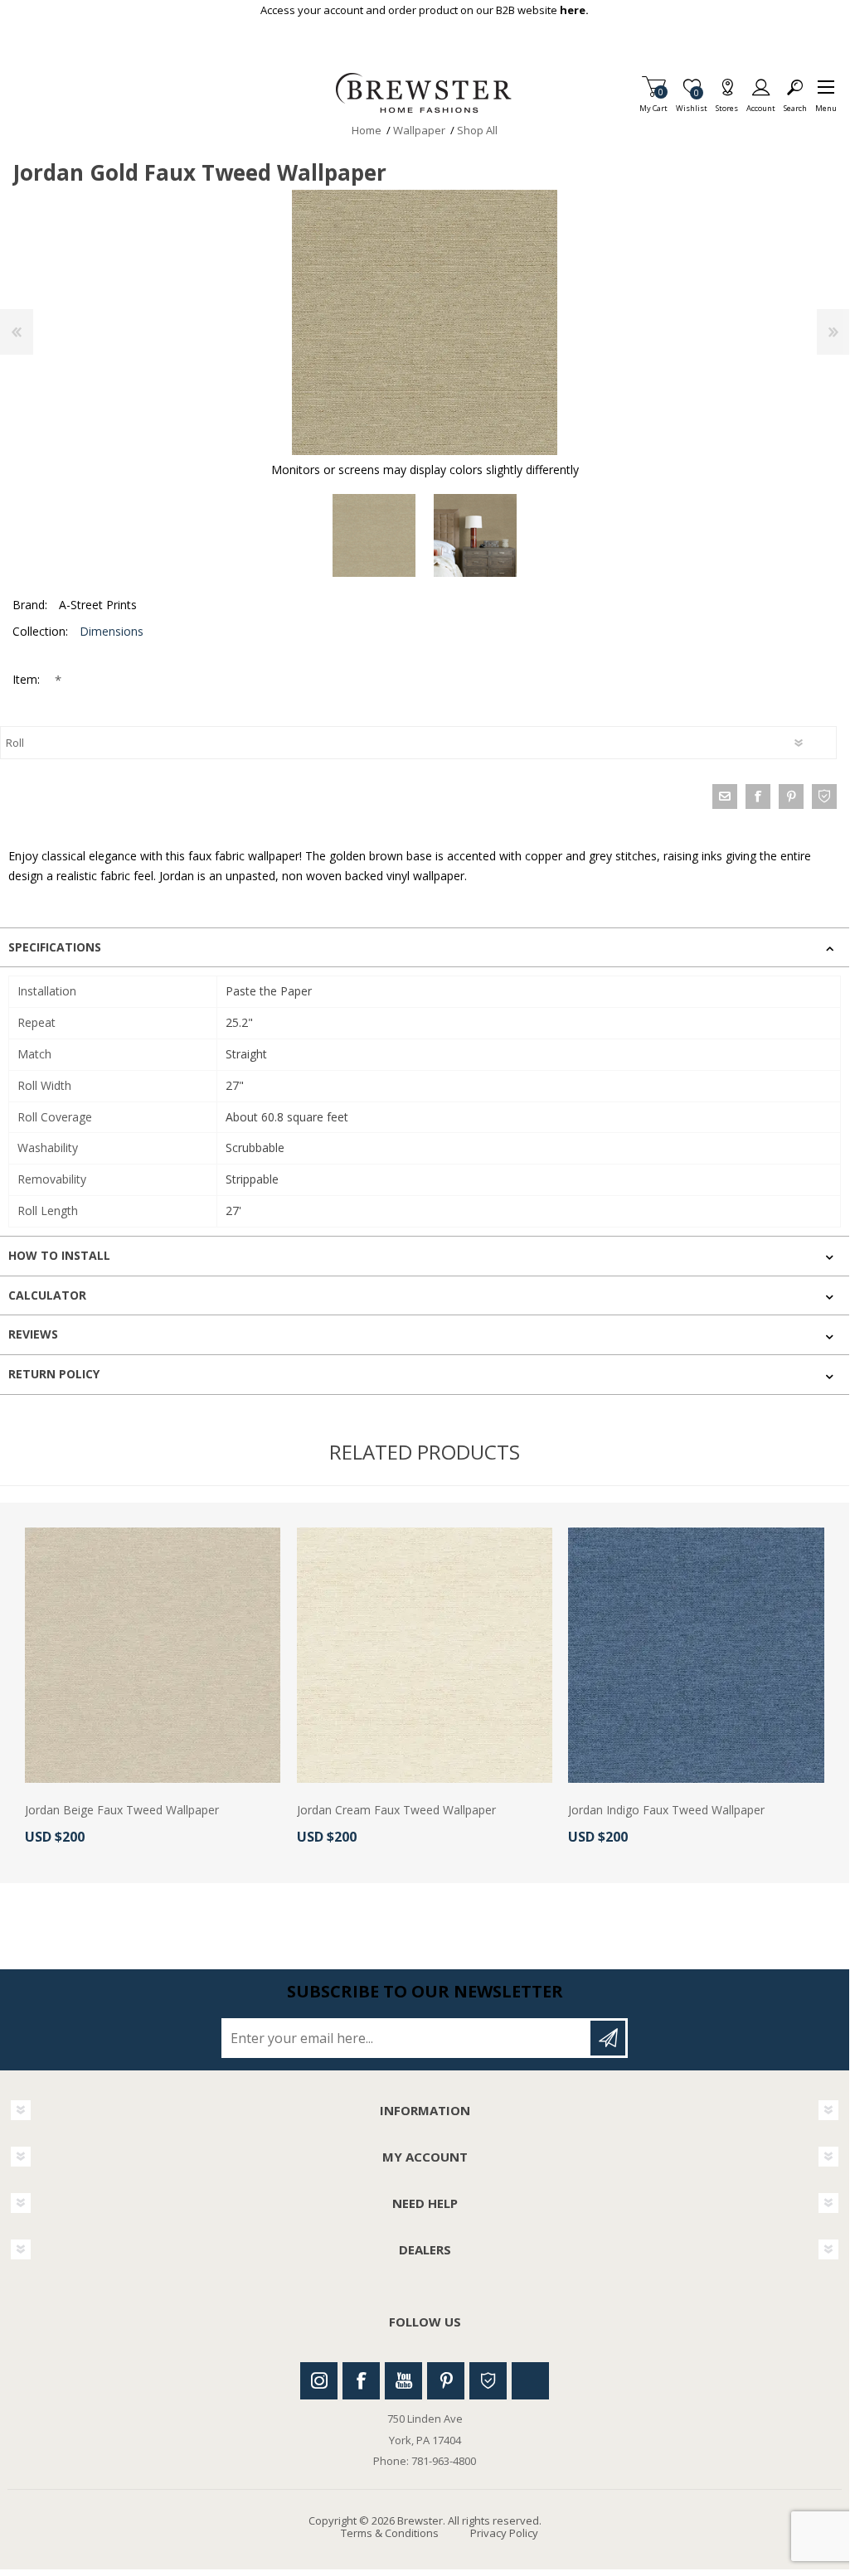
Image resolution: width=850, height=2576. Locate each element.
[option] (374, 535)
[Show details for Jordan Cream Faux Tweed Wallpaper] (425, 1655)
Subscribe (608, 2038)
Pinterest (446, 2381)
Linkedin (530, 2381)
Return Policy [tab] (54, 1374)
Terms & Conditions (390, 2533)
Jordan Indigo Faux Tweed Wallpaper (666, 1811)
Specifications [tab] (55, 947)
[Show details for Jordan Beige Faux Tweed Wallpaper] (153, 1655)
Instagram (319, 2381)
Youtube (403, 2381)
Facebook (361, 2381)
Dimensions (112, 631)
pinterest (791, 797)
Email (725, 797)
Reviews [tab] (33, 1334)
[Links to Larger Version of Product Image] (425, 322)
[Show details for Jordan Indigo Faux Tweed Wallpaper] (696, 1655)
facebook (758, 797)
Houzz (488, 2381)
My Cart (653, 103)
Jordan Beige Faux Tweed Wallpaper (122, 1811)
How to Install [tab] (59, 1255)
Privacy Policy (504, 2533)
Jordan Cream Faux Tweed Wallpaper (396, 1811)
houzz (824, 797)
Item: (28, 679)
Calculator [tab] (47, 1295)
